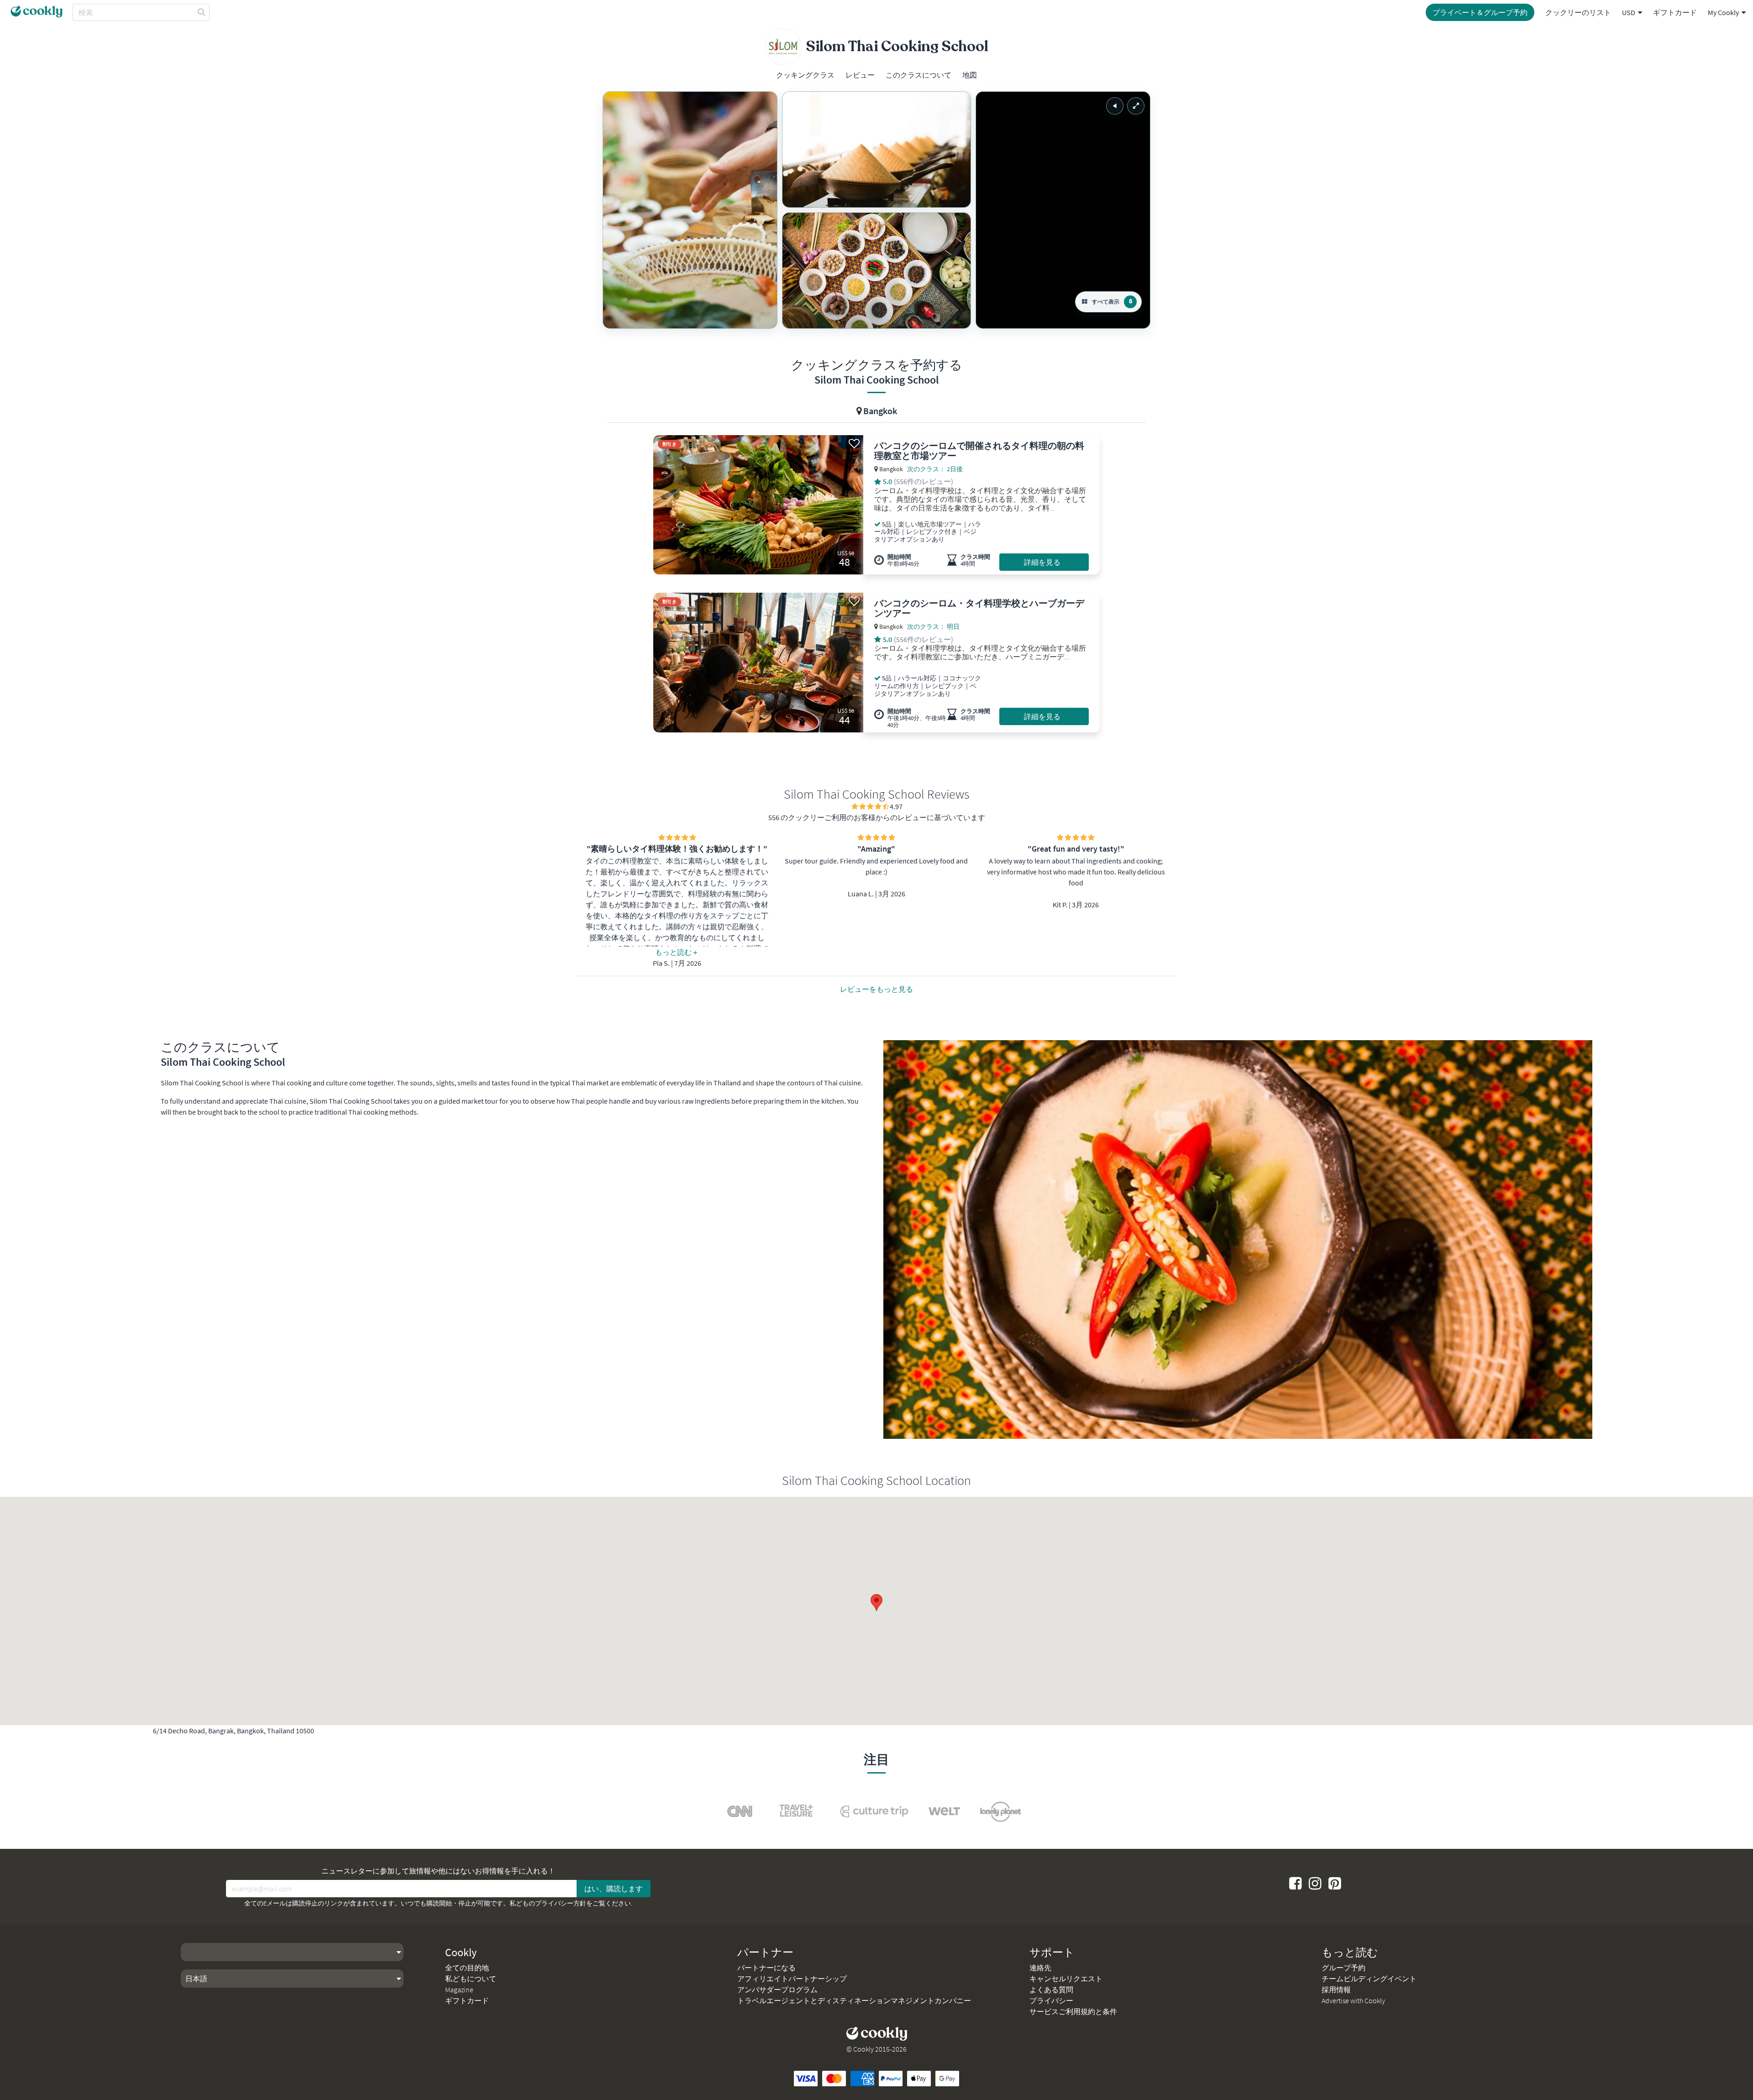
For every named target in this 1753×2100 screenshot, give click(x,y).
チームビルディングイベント (1369, 1979)
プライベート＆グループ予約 (1480, 12)
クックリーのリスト (1578, 12)
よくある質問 (1051, 1989)
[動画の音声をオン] (1115, 106)
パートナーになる (766, 1968)
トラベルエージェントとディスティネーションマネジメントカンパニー (854, 2000)
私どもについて (471, 1979)
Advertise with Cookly (1353, 2000)
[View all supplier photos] (690, 210)
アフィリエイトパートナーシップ (792, 1979)
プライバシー (1051, 2000)
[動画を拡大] (1136, 106)
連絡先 (1040, 1968)
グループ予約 (1344, 1968)
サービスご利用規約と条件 (1073, 2011)
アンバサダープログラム (777, 1989)
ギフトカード (1675, 12)
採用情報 (1336, 1989)
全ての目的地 (467, 1968)
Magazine (459, 1989)
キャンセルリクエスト (1066, 1979)
